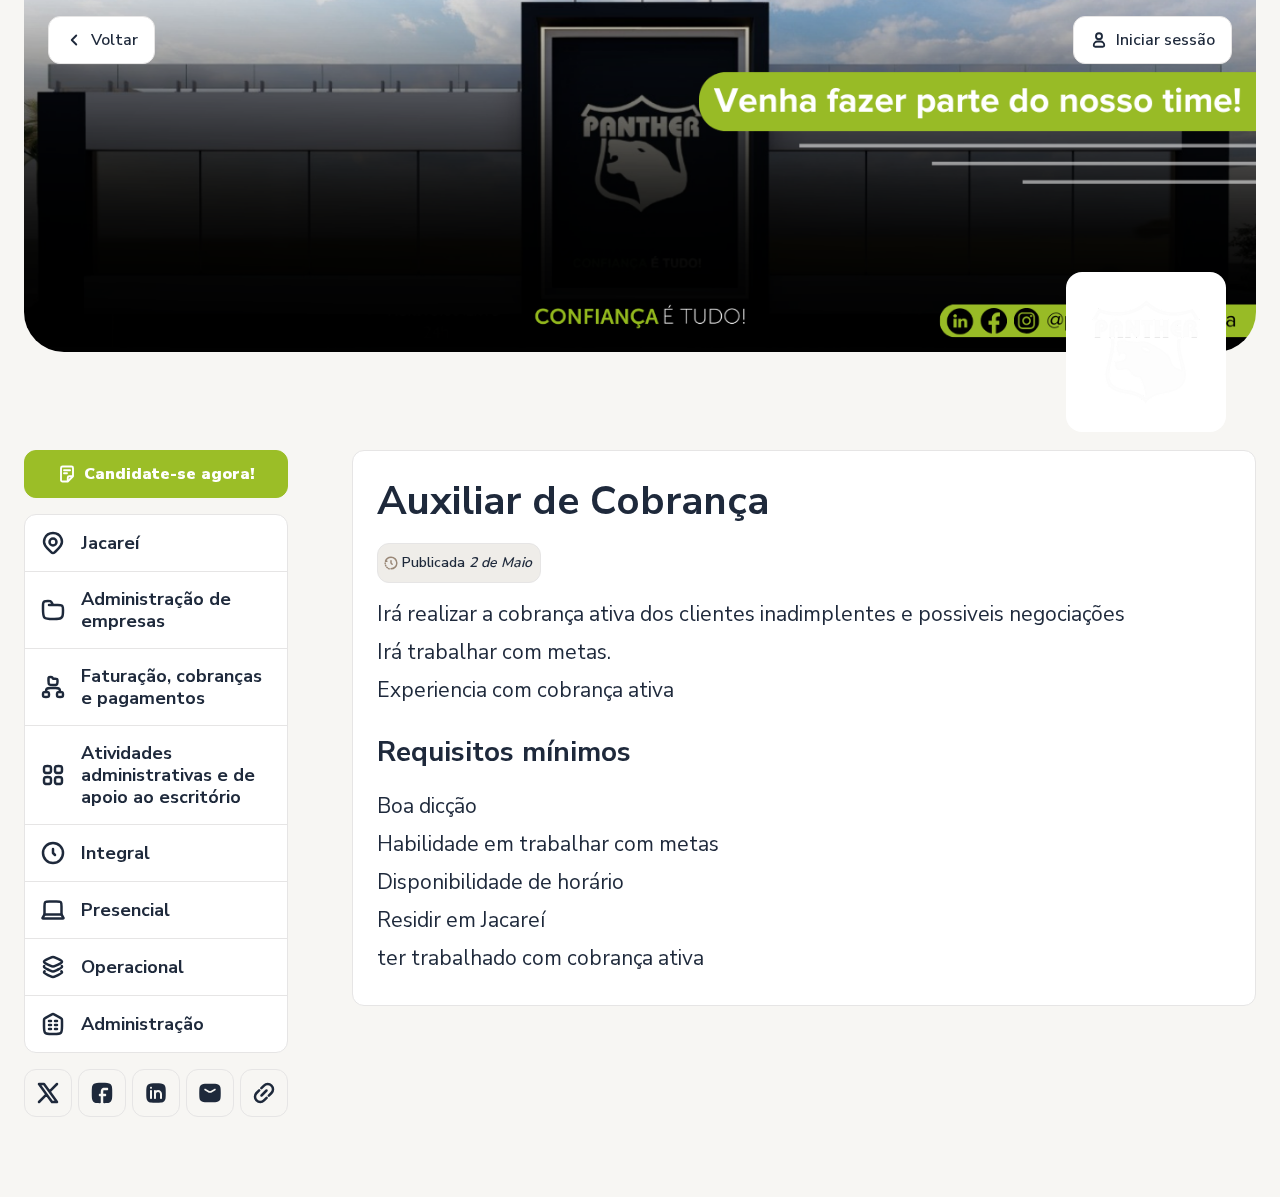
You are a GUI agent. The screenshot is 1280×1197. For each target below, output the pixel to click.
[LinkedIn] (156, 1093)
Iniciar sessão (1165, 40)
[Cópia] (264, 1093)
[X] (48, 1093)
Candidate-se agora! (169, 474)
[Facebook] (102, 1093)
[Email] (210, 1093)
